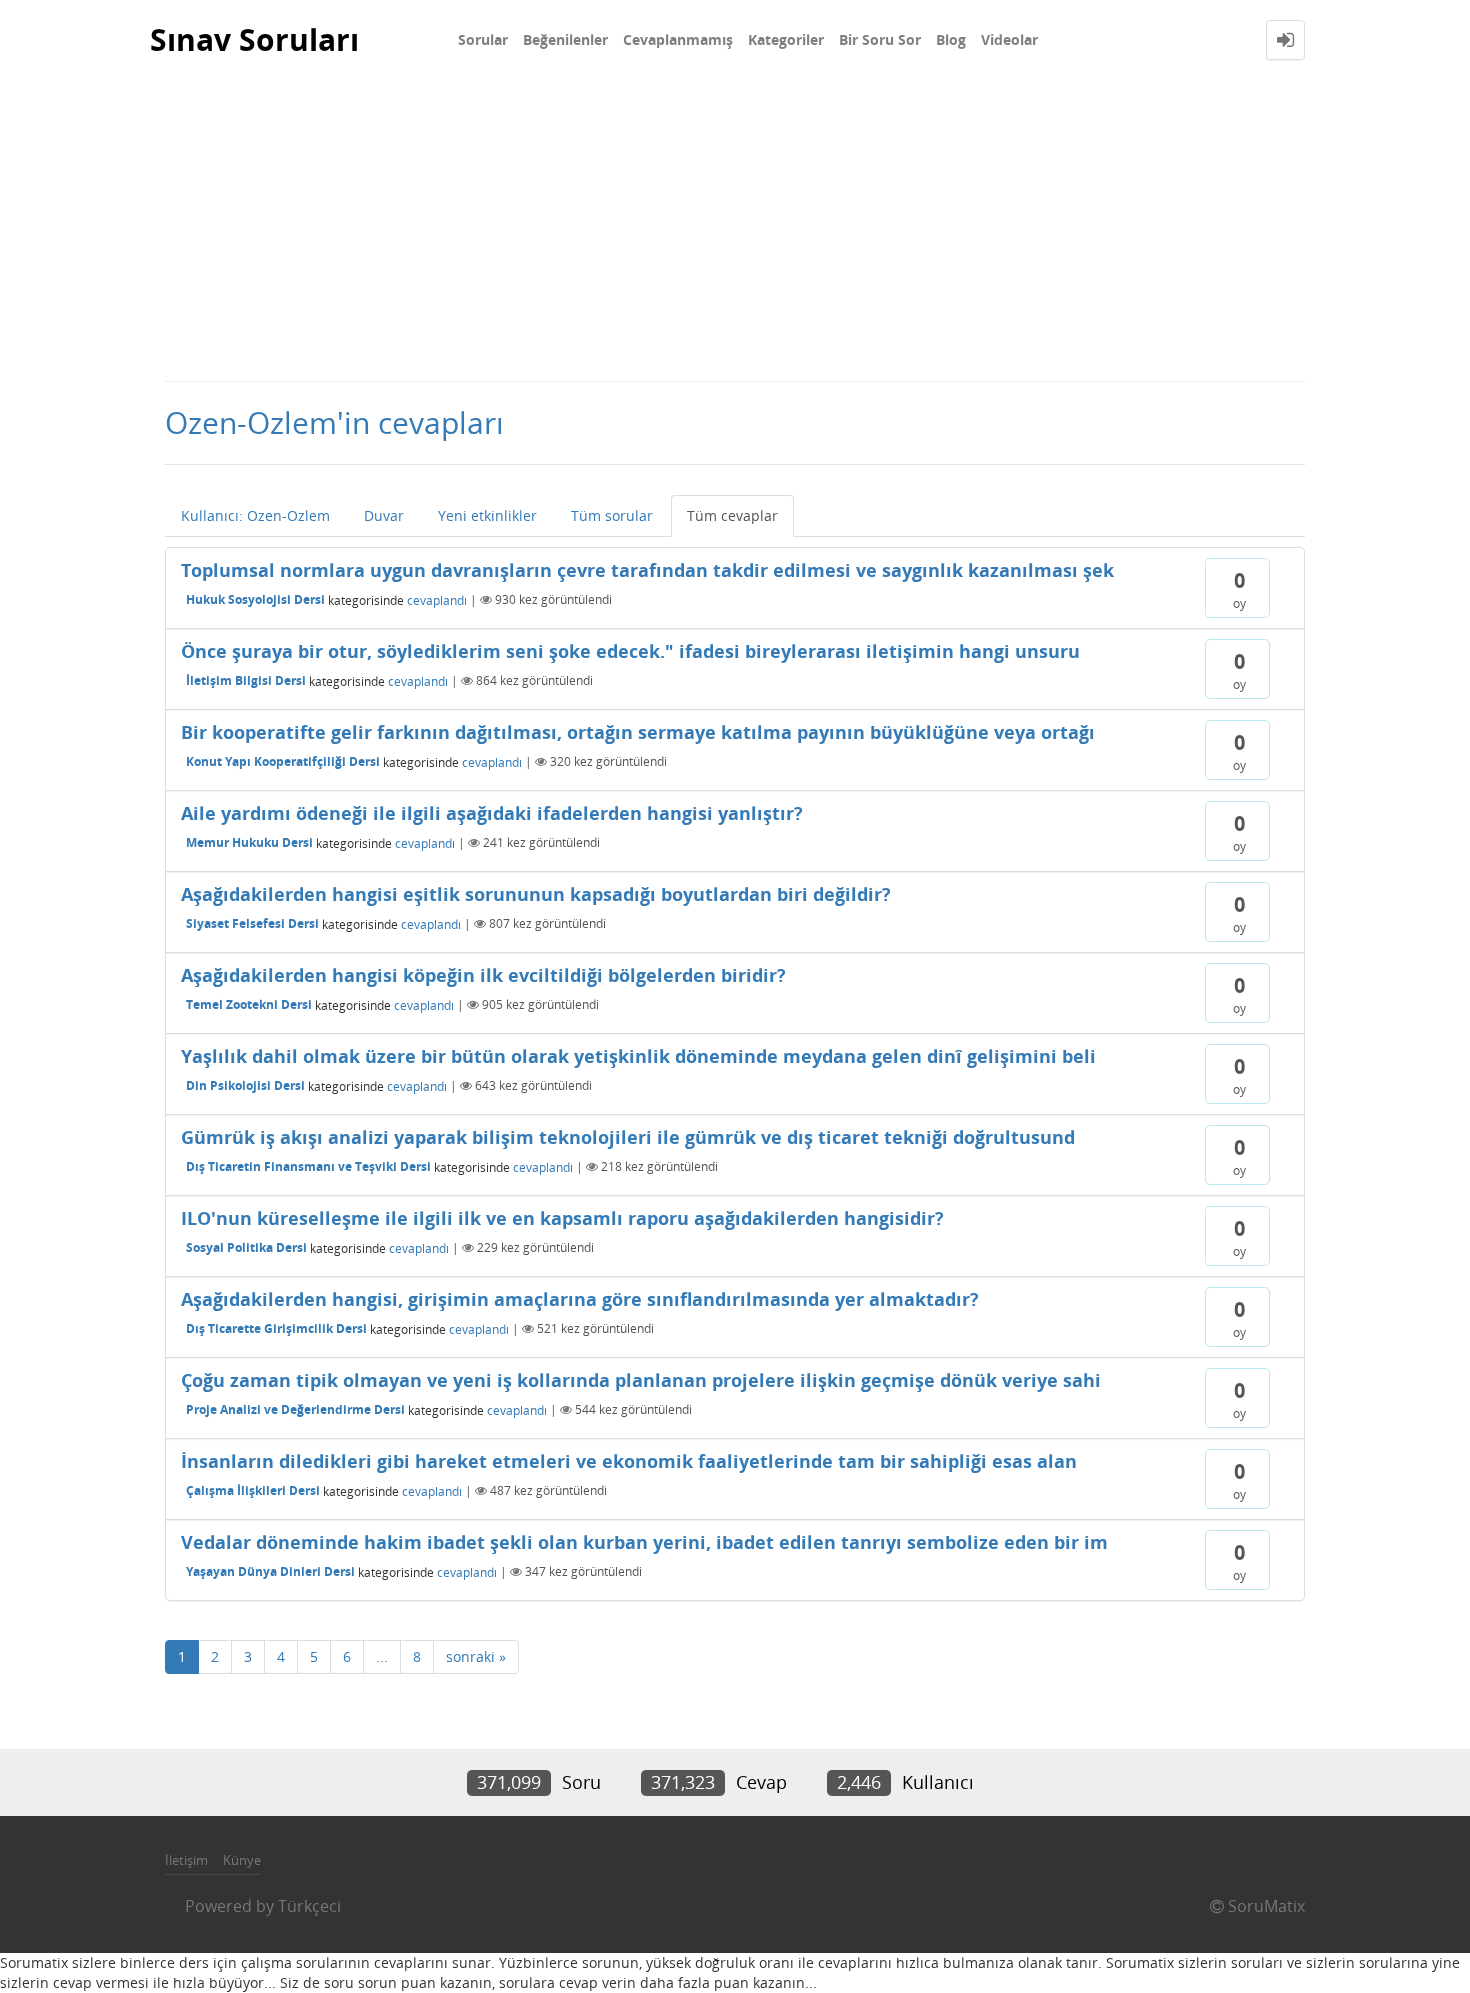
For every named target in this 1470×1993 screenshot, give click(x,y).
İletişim (186, 1860)
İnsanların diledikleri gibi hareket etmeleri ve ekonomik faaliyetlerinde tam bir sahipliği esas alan (629, 1461)
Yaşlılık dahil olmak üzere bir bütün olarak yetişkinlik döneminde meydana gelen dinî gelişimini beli (638, 1056)
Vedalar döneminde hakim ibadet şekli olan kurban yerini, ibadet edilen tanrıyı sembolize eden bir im (644, 1542)
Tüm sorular (612, 515)
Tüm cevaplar (732, 515)
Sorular (483, 39)
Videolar (1009, 39)
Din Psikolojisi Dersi (245, 1085)
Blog (951, 39)
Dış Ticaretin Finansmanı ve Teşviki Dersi (308, 1166)
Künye (242, 1860)
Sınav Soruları (254, 39)
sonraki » (476, 1656)
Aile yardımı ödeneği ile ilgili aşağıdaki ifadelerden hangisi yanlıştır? (492, 813)
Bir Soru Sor (880, 39)
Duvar (384, 515)
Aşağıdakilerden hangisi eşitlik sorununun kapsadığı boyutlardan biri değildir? (536, 894)
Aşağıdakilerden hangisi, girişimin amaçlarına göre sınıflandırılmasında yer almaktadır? (580, 1299)
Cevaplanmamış (678, 39)
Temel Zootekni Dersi (249, 1004)
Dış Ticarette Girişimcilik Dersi (276, 1328)
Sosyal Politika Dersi (246, 1247)
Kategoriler (786, 39)
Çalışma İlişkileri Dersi (253, 1490)
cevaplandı (437, 599)
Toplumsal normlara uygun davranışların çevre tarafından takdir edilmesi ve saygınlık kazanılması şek (647, 570)
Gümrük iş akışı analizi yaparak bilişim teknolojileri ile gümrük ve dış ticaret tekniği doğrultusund (628, 1137)
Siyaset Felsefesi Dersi (252, 923)
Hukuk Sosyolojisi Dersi (255, 599)
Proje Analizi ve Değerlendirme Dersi (295, 1409)
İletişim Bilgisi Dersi (246, 680)
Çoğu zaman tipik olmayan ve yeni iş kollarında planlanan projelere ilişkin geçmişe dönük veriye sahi (641, 1380)
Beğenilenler (565, 39)
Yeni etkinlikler (487, 515)
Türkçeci (309, 1906)
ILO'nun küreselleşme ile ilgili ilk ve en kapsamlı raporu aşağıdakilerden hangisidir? (562, 1218)
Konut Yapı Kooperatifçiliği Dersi (283, 761)
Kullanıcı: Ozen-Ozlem (255, 515)
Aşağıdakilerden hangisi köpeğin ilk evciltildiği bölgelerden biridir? (483, 975)
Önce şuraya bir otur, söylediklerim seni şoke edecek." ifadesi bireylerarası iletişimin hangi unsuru (630, 651)
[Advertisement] (735, 230)
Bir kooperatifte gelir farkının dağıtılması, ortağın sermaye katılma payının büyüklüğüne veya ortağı (638, 732)
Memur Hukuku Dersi (249, 842)
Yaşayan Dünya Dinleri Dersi (270, 1571)
